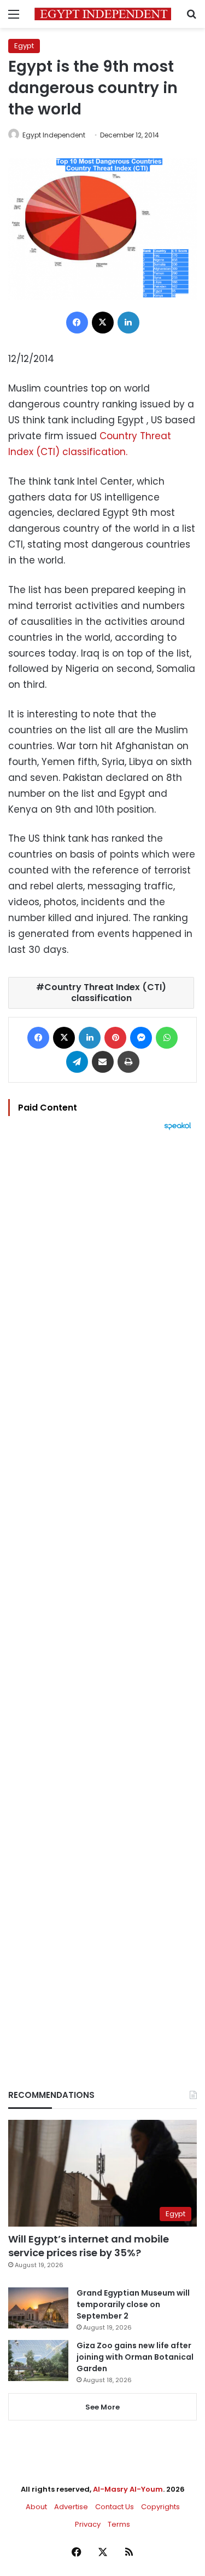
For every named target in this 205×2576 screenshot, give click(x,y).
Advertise (71, 2507)
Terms (119, 2524)
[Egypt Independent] (103, 14)
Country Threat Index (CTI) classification (105, 993)
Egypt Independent (54, 135)
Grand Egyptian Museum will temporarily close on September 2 (133, 2304)
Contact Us (115, 2507)
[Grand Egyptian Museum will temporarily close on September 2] (38, 2308)
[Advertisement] (102, 1591)
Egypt (24, 46)
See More (102, 2407)
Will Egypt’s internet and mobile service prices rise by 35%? (89, 2246)
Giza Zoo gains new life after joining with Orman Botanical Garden (135, 2357)
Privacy (88, 2524)
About (36, 2507)
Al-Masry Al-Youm (128, 2489)
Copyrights (160, 2507)
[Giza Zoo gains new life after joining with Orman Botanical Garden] (38, 2361)
